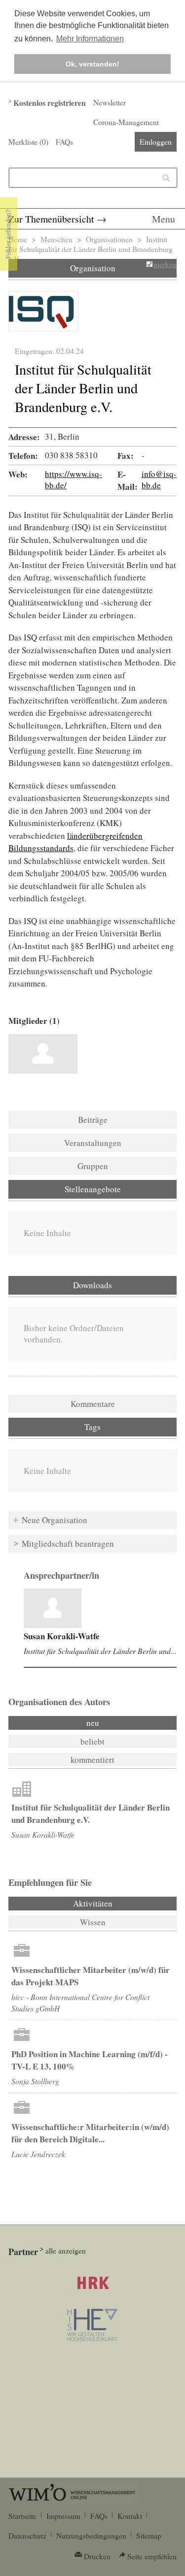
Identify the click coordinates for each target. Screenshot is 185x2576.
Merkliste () (28, 142)
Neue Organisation (55, 1520)
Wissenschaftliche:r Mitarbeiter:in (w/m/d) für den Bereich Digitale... (90, 2133)
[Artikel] (53, 1608)
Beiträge (93, 1120)
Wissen (93, 1922)
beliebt (92, 1741)
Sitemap (149, 2536)
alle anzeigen (66, 2251)
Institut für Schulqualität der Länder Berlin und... (100, 1651)
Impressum (63, 2516)
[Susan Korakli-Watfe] (43, 1054)
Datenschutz (27, 2536)
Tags (92, 1427)
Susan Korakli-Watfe (62, 1636)
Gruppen (93, 1166)
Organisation (93, 268)
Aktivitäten (119, 1903)
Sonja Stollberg (35, 2081)
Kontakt (130, 2516)
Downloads (92, 1285)
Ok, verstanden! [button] (92, 64)
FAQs (64, 142)
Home (18, 239)
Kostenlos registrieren (50, 103)
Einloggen (156, 142)
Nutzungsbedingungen (91, 2536)
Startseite (22, 2516)
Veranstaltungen (93, 1143)
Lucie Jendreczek (38, 2154)
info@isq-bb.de (159, 479)
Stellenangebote (93, 1189)
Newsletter (110, 102)
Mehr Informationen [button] (90, 39)
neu (93, 1723)
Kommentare (93, 1404)
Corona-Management (126, 122)
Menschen (56, 239)
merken (165, 264)
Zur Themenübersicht (51, 219)
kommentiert (92, 1760)
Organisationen (109, 239)
